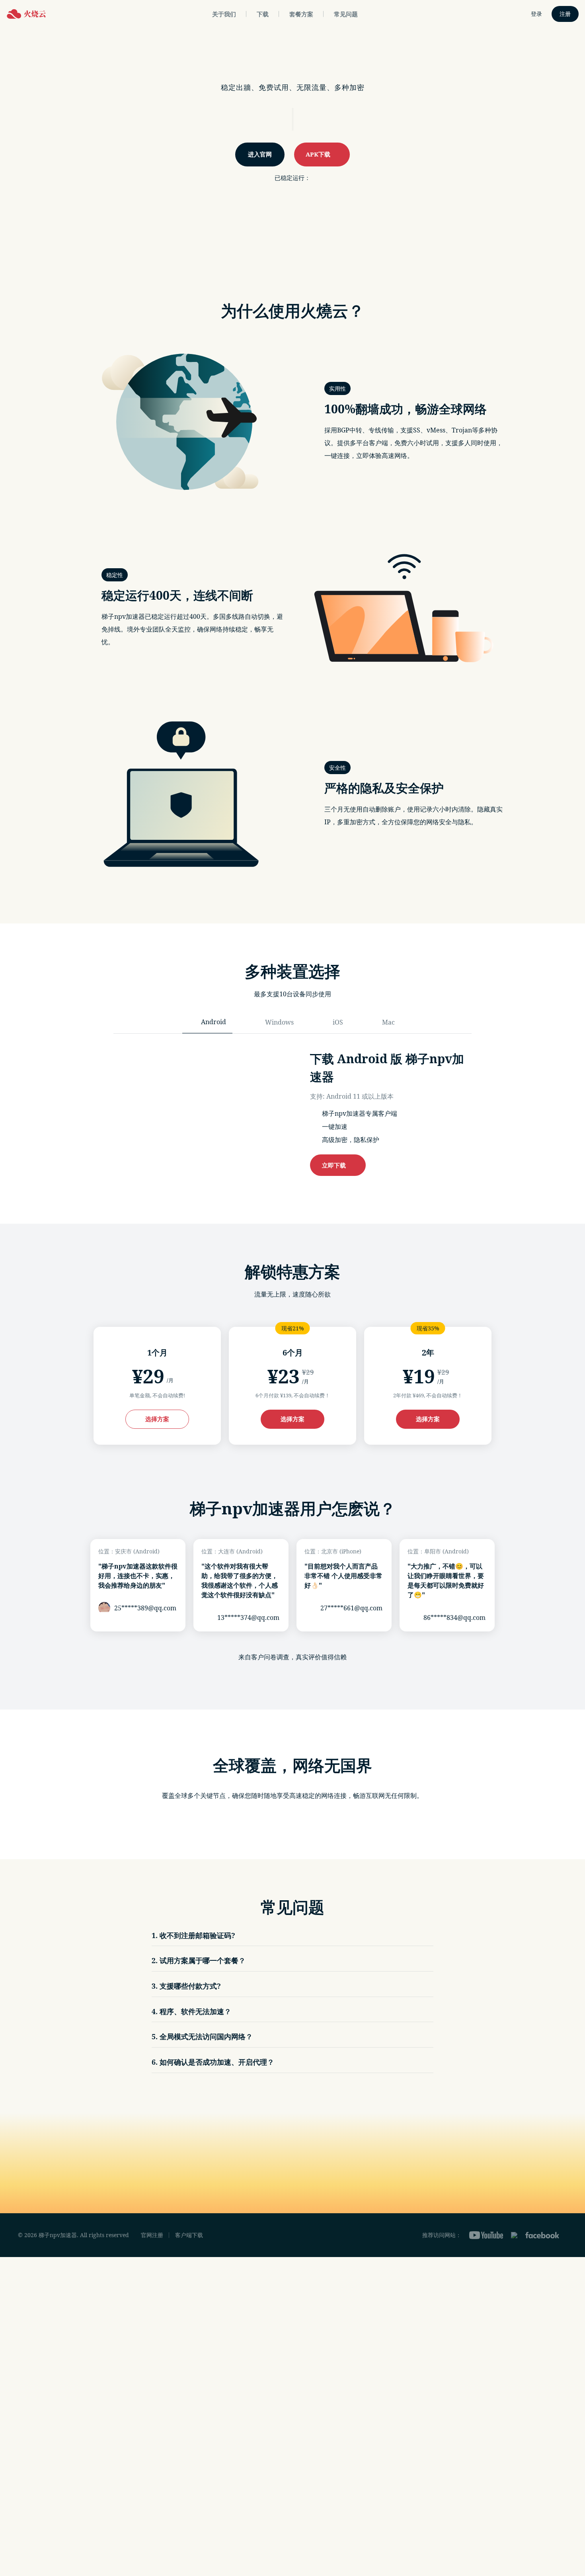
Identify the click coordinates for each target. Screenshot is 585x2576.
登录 (536, 14)
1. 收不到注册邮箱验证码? (193, 1935)
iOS (338, 1022)
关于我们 (224, 14)
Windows (279, 1022)
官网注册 (152, 2235)
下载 (263, 14)
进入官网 (260, 154)
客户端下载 (189, 2235)
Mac (388, 1022)
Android (214, 1022)
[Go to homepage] (26, 14)
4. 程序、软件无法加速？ (191, 2011)
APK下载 (320, 154)
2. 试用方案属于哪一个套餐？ (199, 1960)
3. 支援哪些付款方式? (186, 1986)
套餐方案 (301, 14)
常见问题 (346, 14)
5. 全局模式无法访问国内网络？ (202, 2036)
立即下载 (335, 1165)
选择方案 (157, 1419)
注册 (565, 14)
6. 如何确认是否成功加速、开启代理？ (213, 2062)
